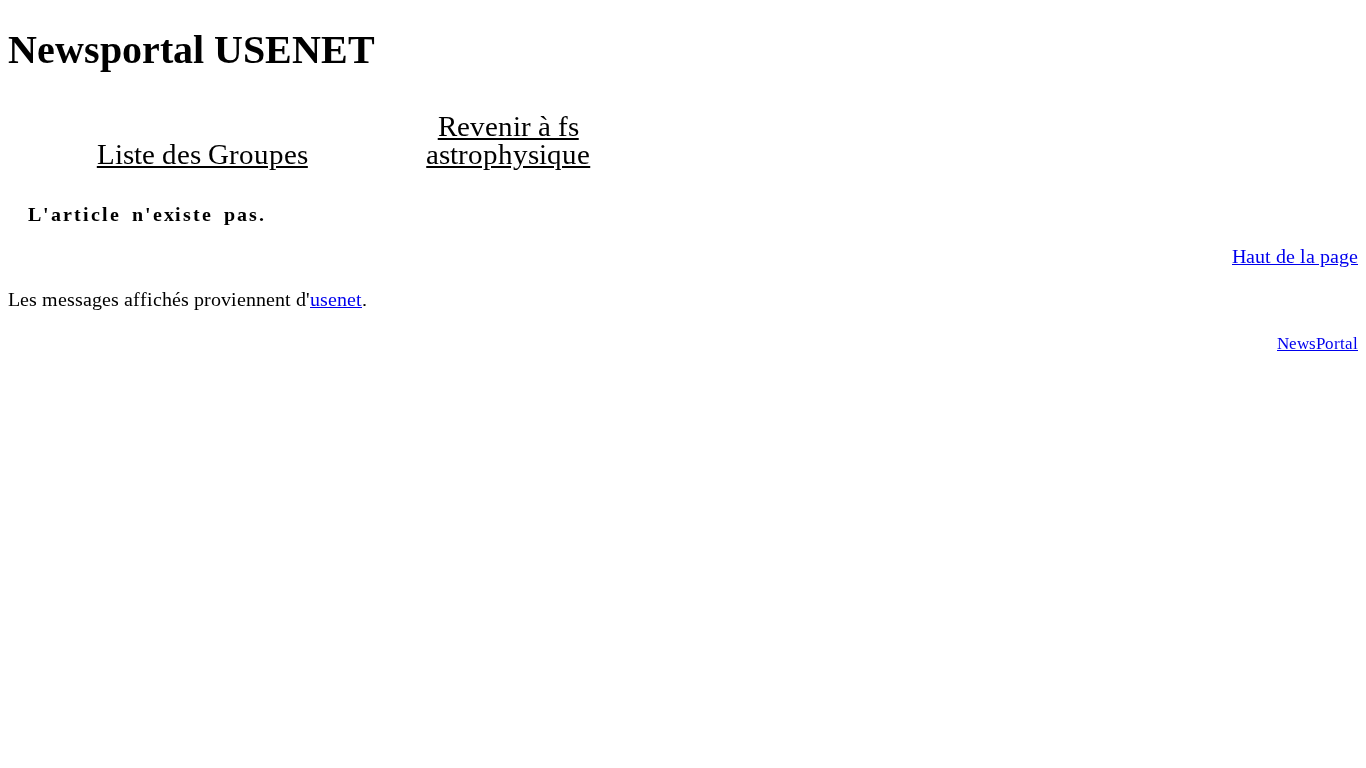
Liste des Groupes (202, 154)
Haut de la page (1295, 256)
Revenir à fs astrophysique (508, 141)
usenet (336, 299)
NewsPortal (1317, 343)
